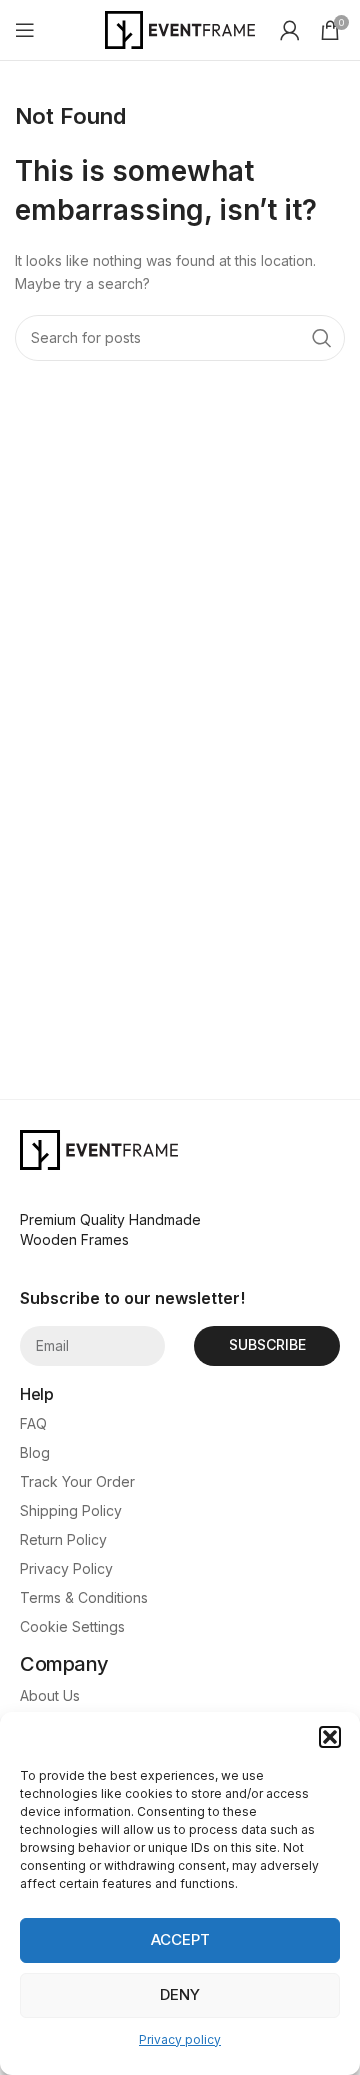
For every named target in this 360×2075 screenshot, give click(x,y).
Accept (180, 1939)
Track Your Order (77, 1481)
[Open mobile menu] (25, 30)
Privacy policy (180, 2039)
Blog (35, 1452)
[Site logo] (180, 28)
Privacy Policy (66, 1568)
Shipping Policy (71, 1510)
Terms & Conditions (84, 1597)
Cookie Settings (72, 1626)
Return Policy (63, 1539)
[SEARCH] (322, 338)
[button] (330, 1737)
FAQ (33, 1423)
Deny (180, 1994)
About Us (50, 1695)
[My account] (290, 30)
